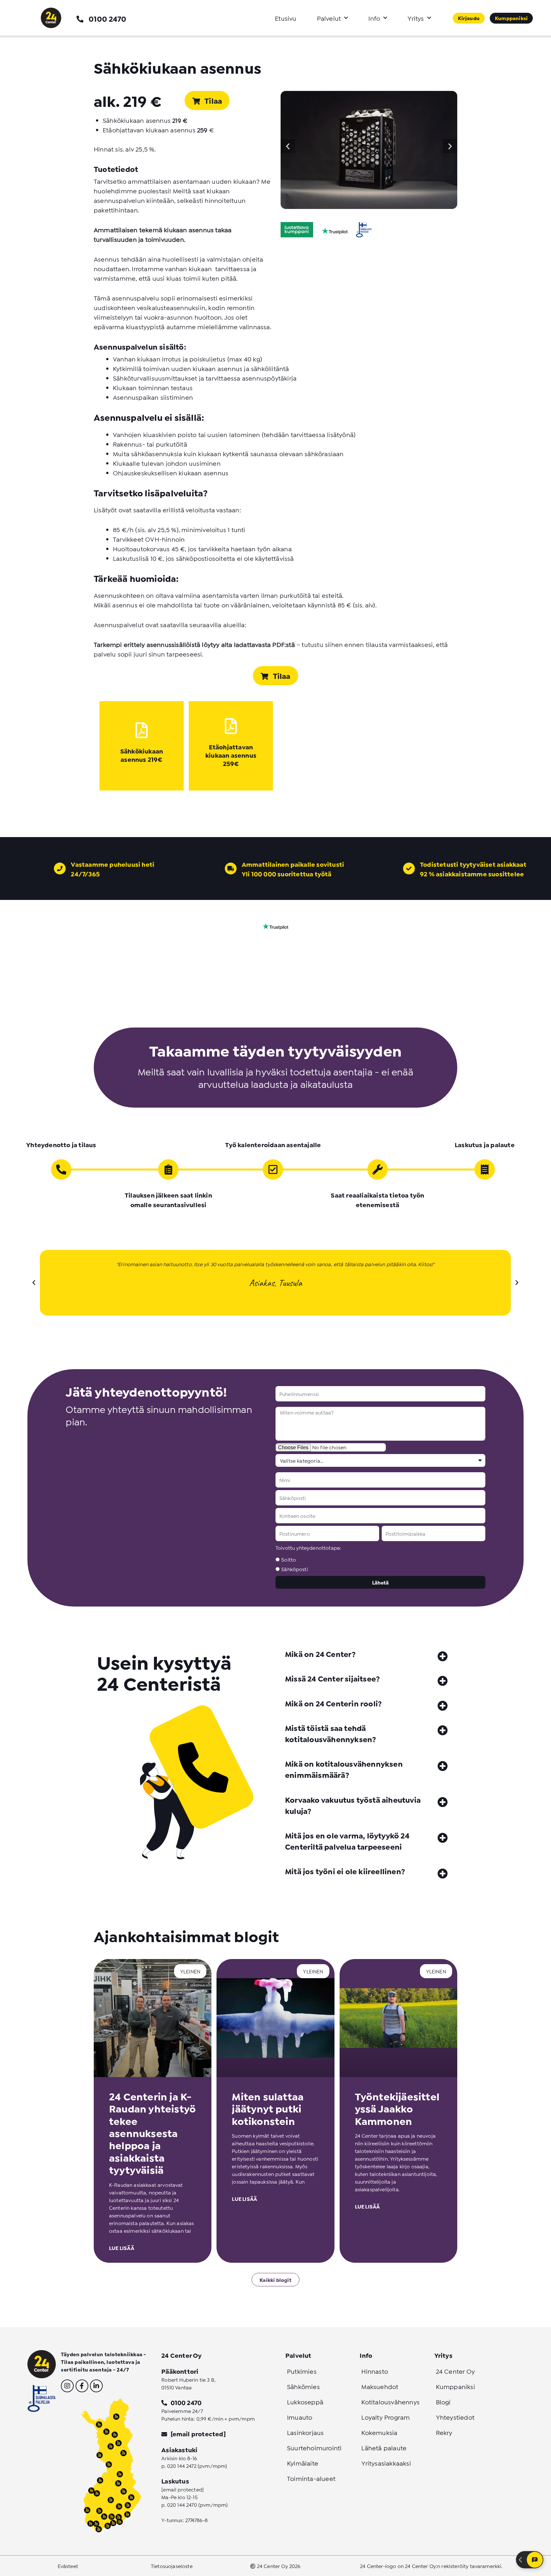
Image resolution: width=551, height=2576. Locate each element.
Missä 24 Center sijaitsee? (332, 1678)
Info (374, 18)
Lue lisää (122, 2248)
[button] (288, 146)
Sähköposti (295, 1569)
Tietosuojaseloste (172, 2566)
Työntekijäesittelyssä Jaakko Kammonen (397, 2108)
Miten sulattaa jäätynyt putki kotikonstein (268, 2108)
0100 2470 (107, 18)
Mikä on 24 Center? (320, 1654)
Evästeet (68, 2566)
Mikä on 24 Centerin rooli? (333, 1703)
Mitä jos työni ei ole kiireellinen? (345, 1871)
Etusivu (286, 18)
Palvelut (329, 18)
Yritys (416, 18)
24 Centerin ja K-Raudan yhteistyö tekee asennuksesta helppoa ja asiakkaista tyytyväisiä (152, 2133)
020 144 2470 (182, 2504)
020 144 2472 (182, 2465)
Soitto (289, 1559)
